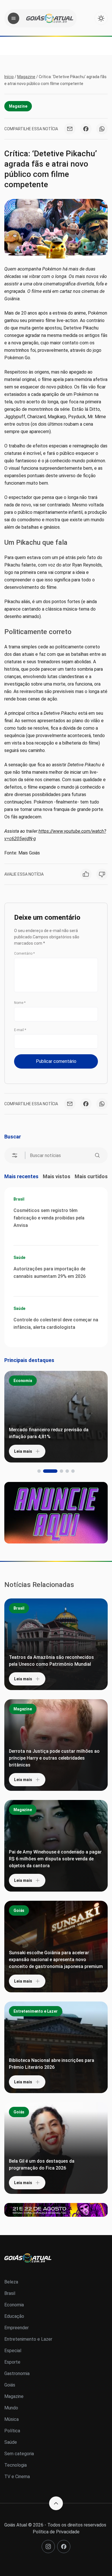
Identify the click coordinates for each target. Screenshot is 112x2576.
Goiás (19, 1910)
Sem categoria (19, 2454)
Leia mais (23, 1451)
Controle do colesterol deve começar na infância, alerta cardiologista (56, 1323)
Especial (13, 2351)
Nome (20, 1003)
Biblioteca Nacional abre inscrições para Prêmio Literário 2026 (52, 2064)
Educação (14, 2316)
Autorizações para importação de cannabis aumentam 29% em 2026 (50, 1273)
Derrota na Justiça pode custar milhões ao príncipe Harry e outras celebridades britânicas (54, 1758)
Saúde (19, 1258)
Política (12, 2431)
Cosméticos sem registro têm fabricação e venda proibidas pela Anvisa (49, 1218)
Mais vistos (57, 1176)
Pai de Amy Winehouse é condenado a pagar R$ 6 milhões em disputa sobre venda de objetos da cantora (55, 1859)
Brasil (19, 1199)
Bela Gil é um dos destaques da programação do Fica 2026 (42, 2165)
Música (11, 2419)
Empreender (17, 2328)
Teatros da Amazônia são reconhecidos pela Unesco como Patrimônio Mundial (51, 1661)
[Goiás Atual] (50, 18)
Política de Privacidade (56, 2532)
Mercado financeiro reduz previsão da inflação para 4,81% (49, 1433)
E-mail (20, 1030)
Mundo (11, 2408)
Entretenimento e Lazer (36, 2011)
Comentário (24, 954)
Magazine (26, 77)
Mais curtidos (91, 1176)
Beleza (11, 2282)
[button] (39, 1471)
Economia (23, 1381)
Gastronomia (17, 2373)
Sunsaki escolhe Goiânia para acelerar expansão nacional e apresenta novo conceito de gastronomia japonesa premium (56, 1960)
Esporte (12, 2362)
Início (9, 77)
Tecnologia (16, 2465)
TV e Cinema (17, 2477)
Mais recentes (21, 1176)
